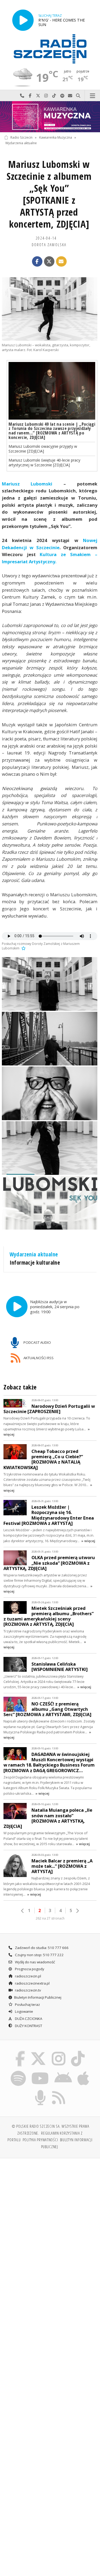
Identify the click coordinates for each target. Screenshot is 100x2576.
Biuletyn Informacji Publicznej (38, 1997)
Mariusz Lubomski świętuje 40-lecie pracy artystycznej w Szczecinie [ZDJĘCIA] (44, 462)
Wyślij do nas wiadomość (70, 96)
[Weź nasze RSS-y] (59, 2091)
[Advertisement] (50, 2215)
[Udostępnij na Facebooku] (37, 262)
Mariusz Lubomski (27, 484)
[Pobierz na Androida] (63, 2071)
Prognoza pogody (29, 1969)
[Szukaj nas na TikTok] (78, 2052)
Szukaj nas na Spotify (62, 96)
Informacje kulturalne (35, 1263)
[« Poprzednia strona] (23, 1911)
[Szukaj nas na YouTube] (40, 2071)
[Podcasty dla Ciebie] (40, 2091)
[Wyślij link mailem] (61, 262)
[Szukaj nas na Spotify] (18, 2071)
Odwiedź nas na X (38, 96)
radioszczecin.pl (28, 1976)
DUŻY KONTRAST (28, 2026)
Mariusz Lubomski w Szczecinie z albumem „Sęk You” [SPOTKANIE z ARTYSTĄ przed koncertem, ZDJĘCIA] (49, 194)
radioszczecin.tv (28, 1990)
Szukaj (78, 96)
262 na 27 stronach (50, 1918)
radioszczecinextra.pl (32, 1983)
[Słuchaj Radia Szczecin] (23, 20)
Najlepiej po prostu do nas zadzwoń (22, 96)
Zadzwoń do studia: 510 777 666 (41, 1948)
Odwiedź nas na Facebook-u (30, 96)
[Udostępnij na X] (49, 262)
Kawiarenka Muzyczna (56, 137)
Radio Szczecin (21, 137)
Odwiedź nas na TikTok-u (54, 96)
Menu (92, 96)
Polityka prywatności (40, 2140)
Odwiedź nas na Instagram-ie (46, 96)
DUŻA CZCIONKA (28, 2019)
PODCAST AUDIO (37, 1342)
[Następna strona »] (77, 1911)
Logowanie (24, 2011)
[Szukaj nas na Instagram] (59, 2052)
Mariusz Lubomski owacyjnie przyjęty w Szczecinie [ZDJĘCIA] (43, 449)
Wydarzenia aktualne (21, 143)
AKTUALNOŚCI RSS (38, 1358)
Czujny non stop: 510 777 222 (39, 1955)
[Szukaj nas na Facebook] (20, 2052)
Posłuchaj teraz (27, 2004)
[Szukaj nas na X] (38, 2052)
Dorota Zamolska (49, 245)
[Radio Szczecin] (50, 49)
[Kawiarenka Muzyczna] (50, 117)
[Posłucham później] (23, 948)
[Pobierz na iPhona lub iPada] (83, 2071)
